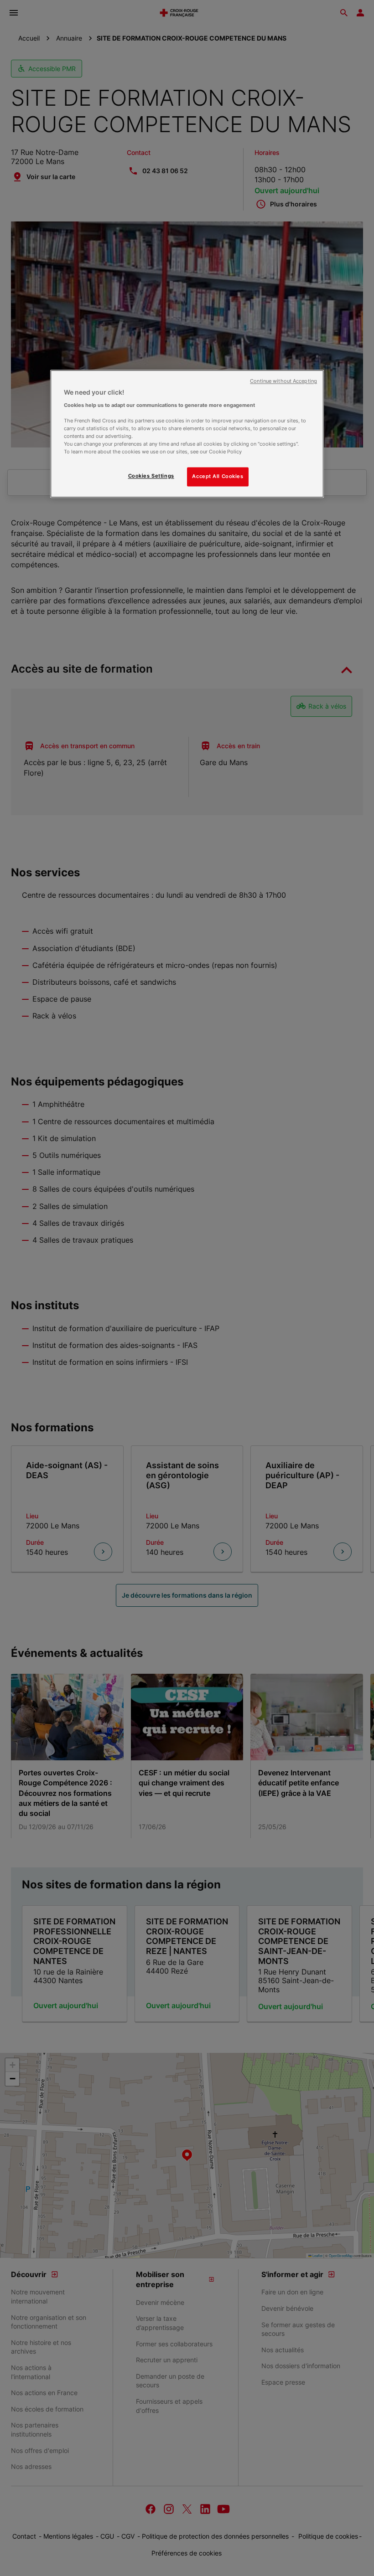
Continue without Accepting (283, 381)
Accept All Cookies (218, 476)
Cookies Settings (151, 476)
